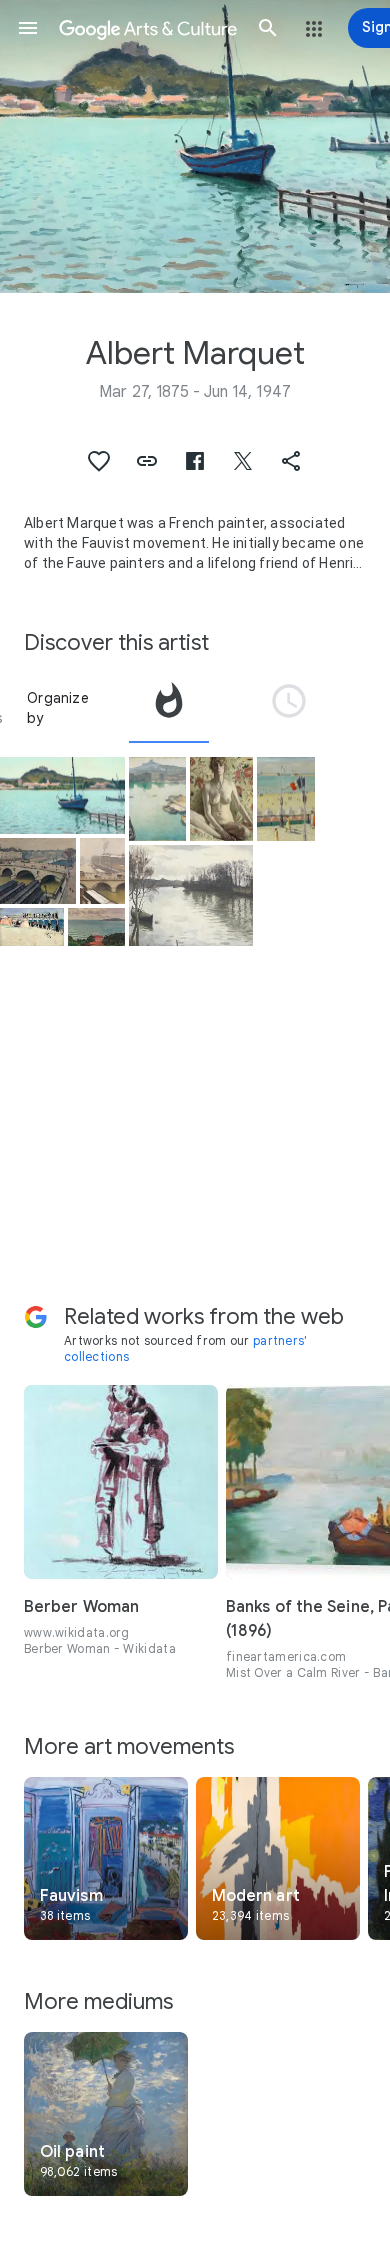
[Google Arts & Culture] (148, 28)
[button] (28, 28)
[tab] (169, 708)
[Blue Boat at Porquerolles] (62, 796)
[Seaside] (286, 799)
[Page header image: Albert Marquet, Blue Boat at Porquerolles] (195, 146)
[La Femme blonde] (221, 799)
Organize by (58, 708)
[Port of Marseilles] (158, 799)
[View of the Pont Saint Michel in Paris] (102, 871)
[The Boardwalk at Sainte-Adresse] (32, 927)
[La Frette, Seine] (191, 895)
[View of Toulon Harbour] (96, 927)
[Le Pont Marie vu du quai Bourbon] (38, 871)
